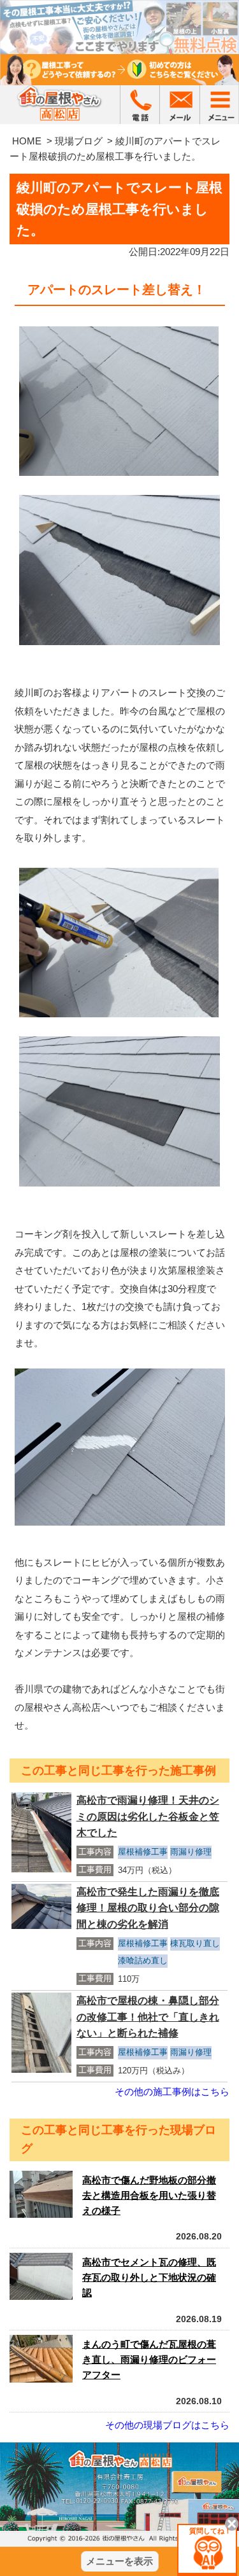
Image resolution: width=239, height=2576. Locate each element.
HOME (27, 141)
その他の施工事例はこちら (172, 2092)
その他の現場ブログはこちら (167, 2425)
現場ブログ (79, 141)
